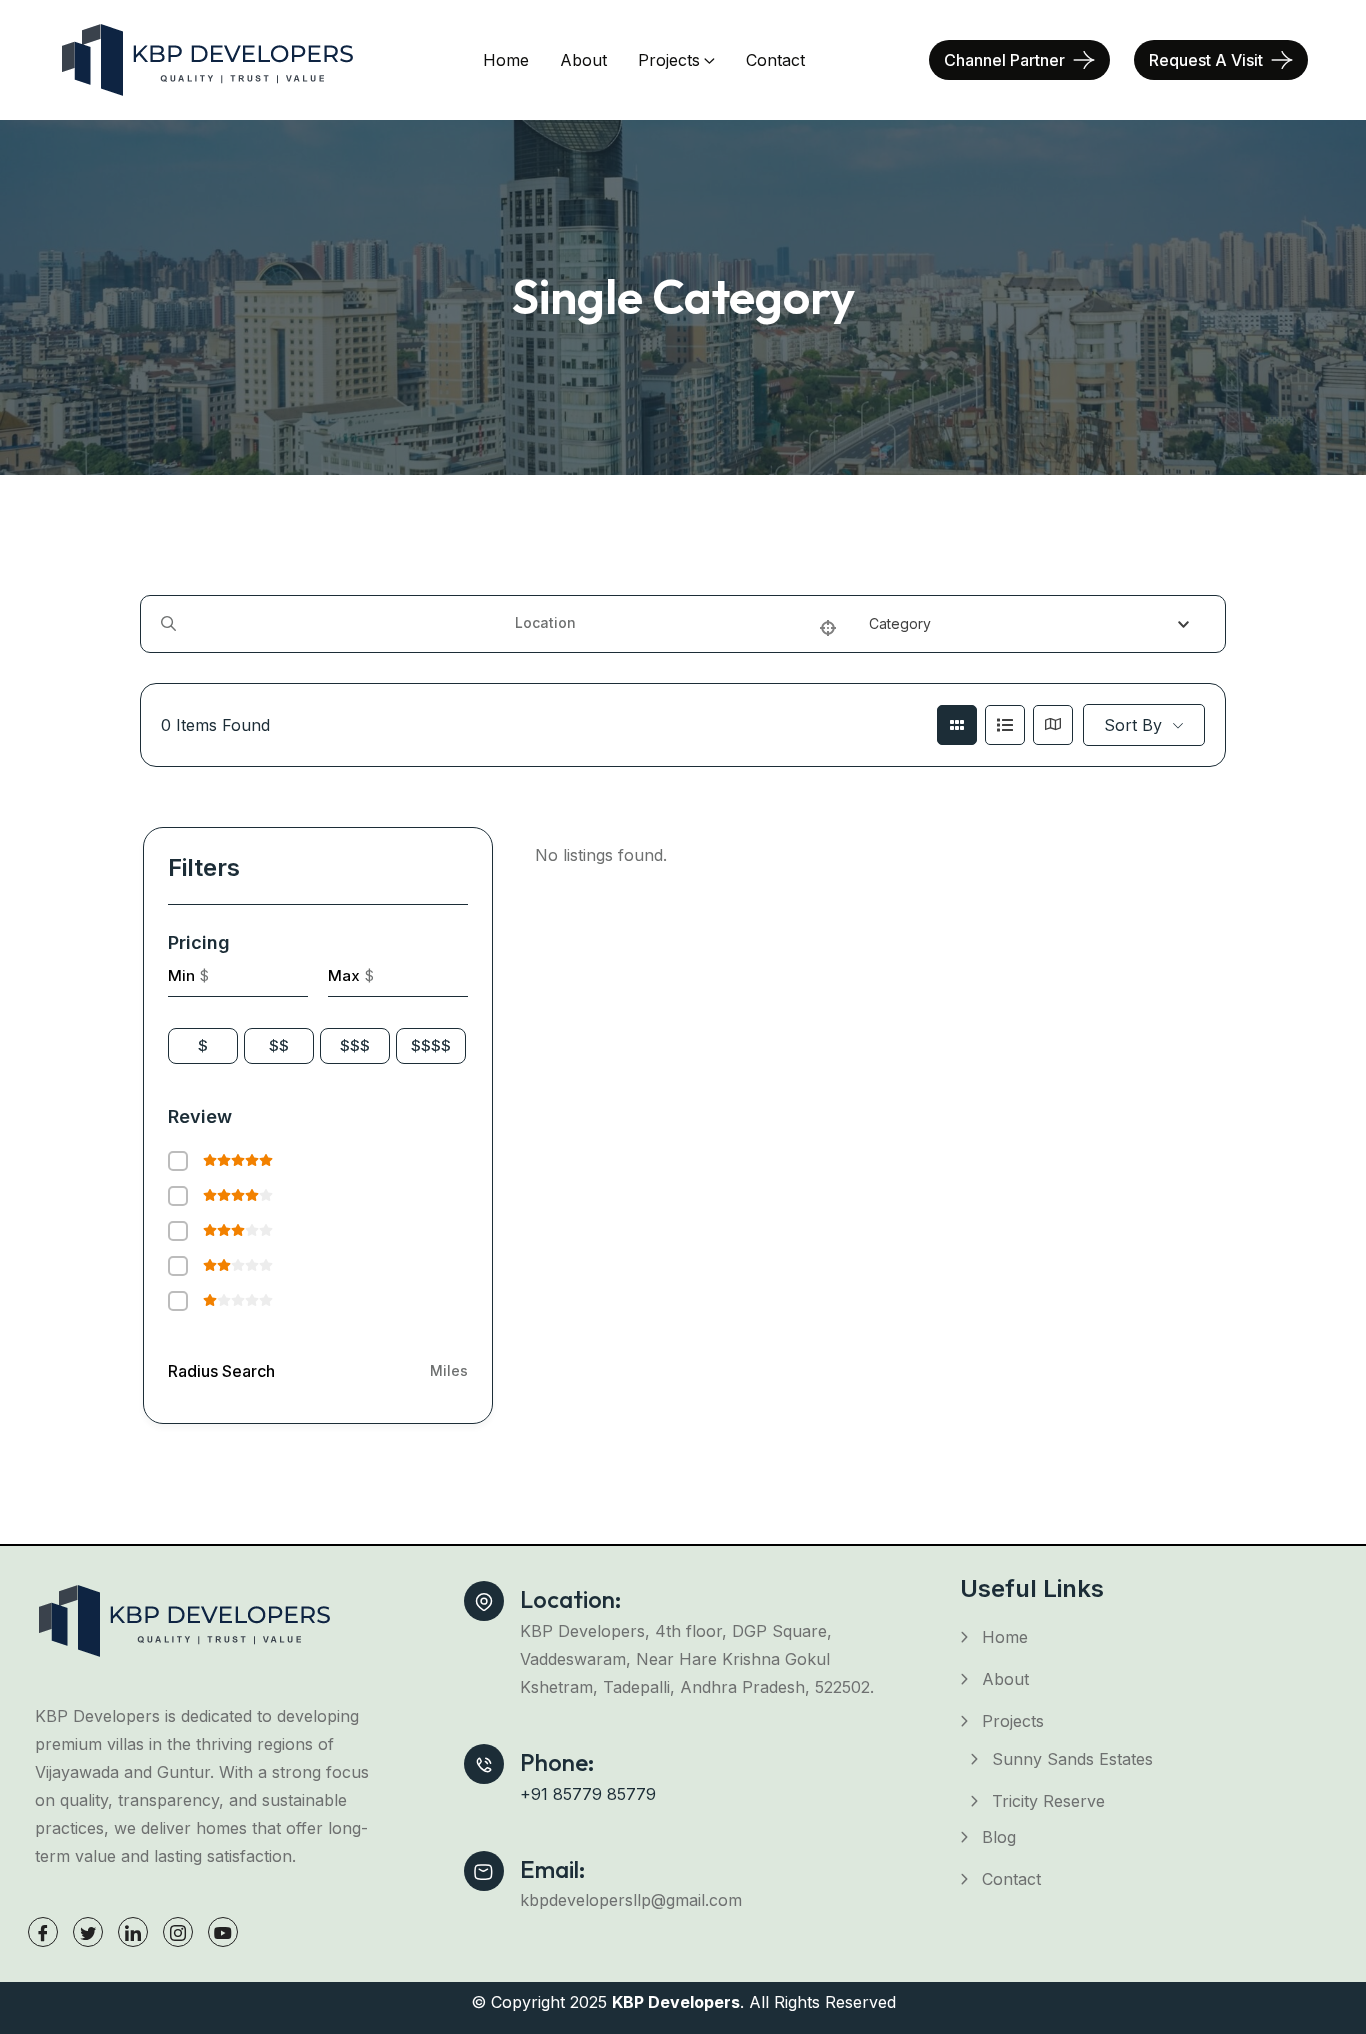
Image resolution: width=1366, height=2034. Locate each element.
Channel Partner (1004, 60)
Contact (775, 60)
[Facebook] (43, 1932)
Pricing (199, 942)
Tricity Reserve (1048, 1801)
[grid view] (957, 725)
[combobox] (1037, 624)
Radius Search (221, 1371)
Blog (999, 1837)
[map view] (1053, 725)
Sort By (1133, 725)
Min (181, 975)
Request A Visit (1206, 60)
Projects (669, 60)
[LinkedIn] (133, 1932)
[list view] (1005, 725)
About (583, 60)
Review (200, 1116)
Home (506, 60)
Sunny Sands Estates (1072, 1759)
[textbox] (900, 624)
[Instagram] (178, 1932)
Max (344, 975)
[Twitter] (88, 1932)
